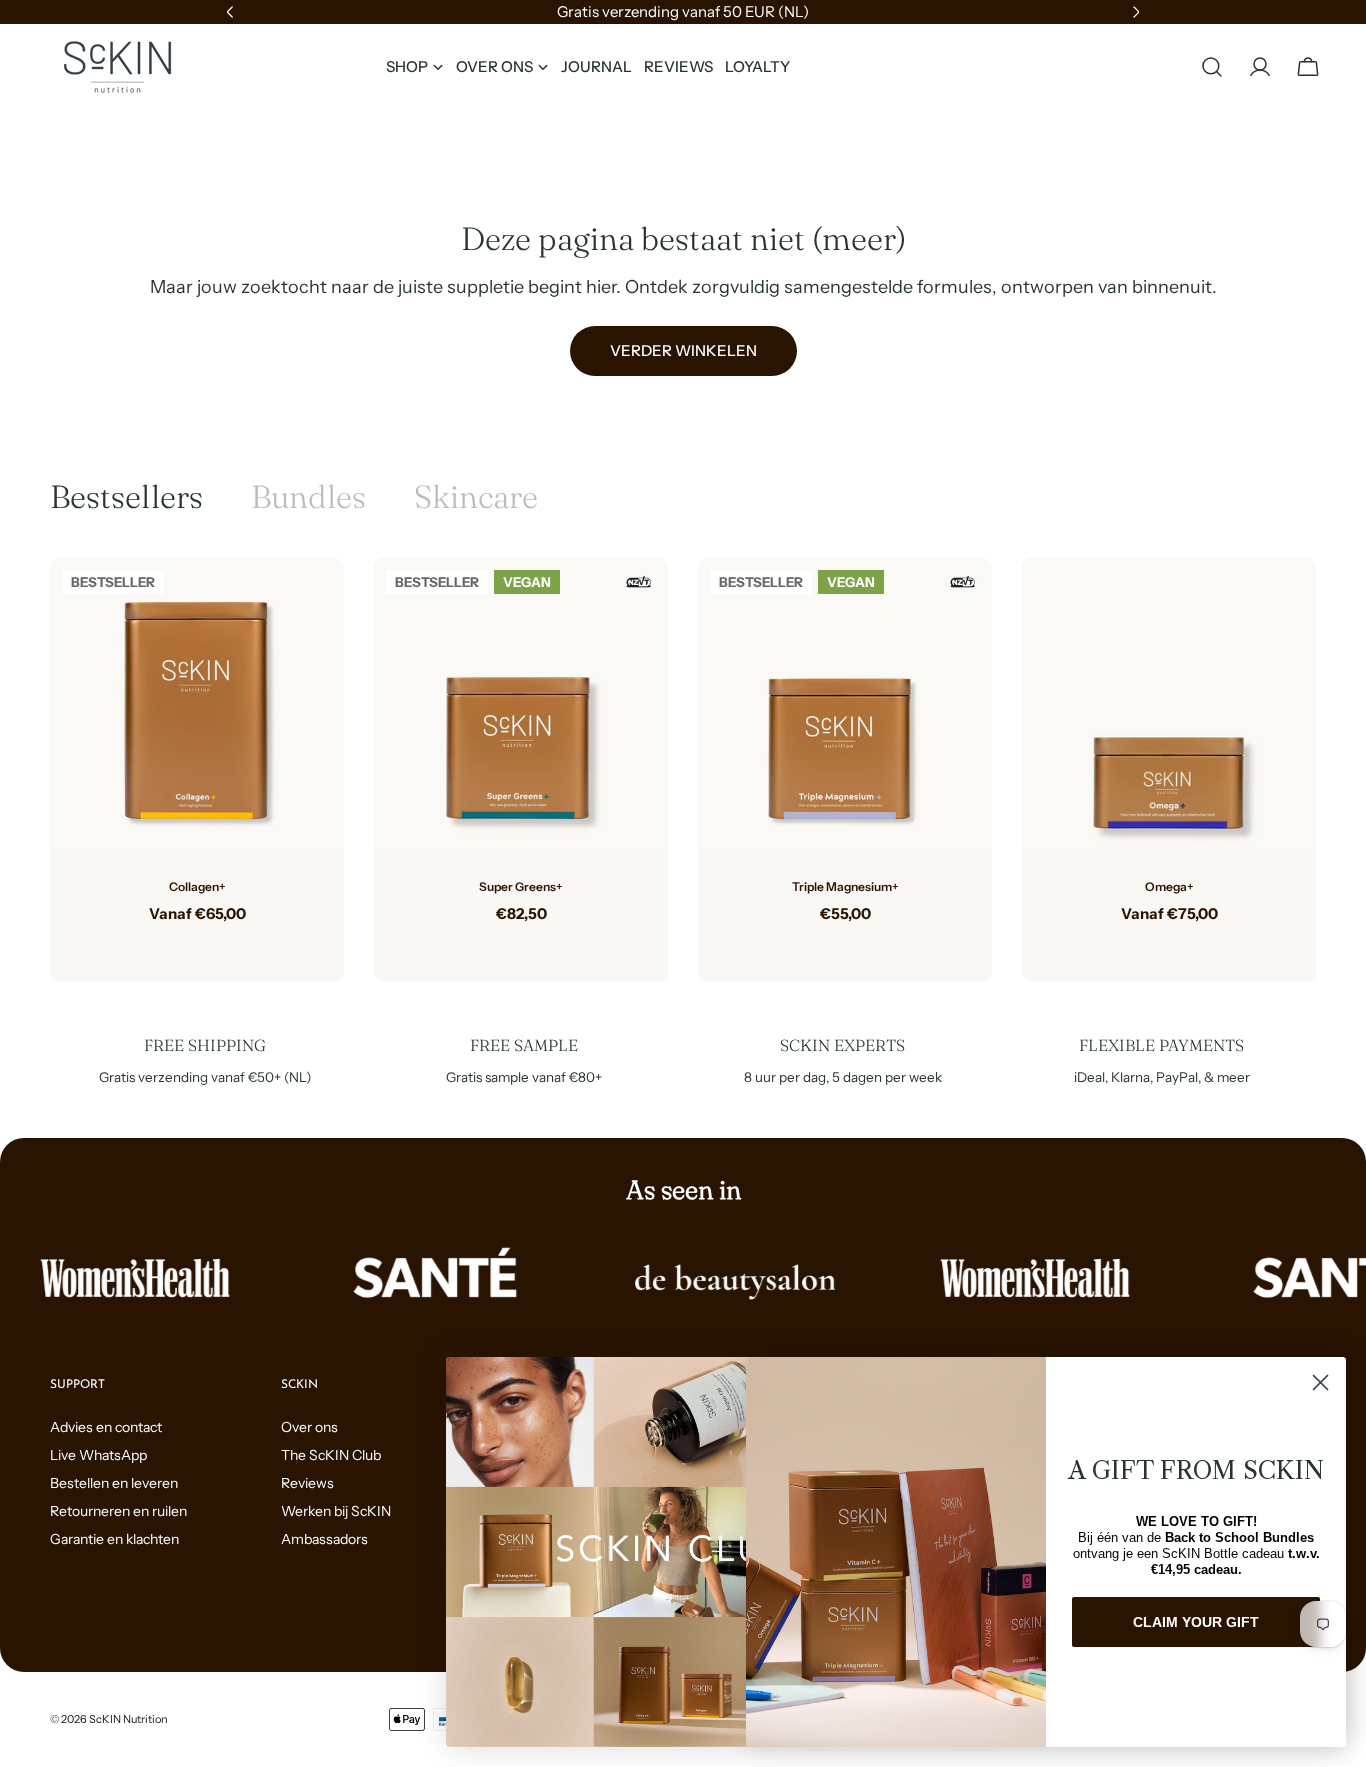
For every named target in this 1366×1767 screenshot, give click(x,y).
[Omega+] (1169, 705)
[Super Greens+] (521, 705)
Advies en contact (106, 1427)
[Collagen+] (197, 705)
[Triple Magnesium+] (845, 705)
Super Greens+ (521, 886)
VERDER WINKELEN (683, 350)
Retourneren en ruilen (118, 1511)
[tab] (126, 497)
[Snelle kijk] (314, 603)
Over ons (309, 1427)
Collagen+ (197, 886)
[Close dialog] (1320, 1382)
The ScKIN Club (331, 1455)
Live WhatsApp (98, 1455)
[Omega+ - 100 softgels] (1153, 946)
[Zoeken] (1212, 67)
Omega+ (1169, 886)
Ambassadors (324, 1539)
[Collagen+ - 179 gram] (181, 946)
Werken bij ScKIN (336, 1511)
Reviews (307, 1483)
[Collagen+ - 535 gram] (213, 946)
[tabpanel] (683, 770)
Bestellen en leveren (114, 1483)
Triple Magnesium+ (845, 886)
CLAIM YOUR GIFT (1196, 1622)
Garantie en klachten (114, 1539)
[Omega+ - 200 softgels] (1185, 946)
